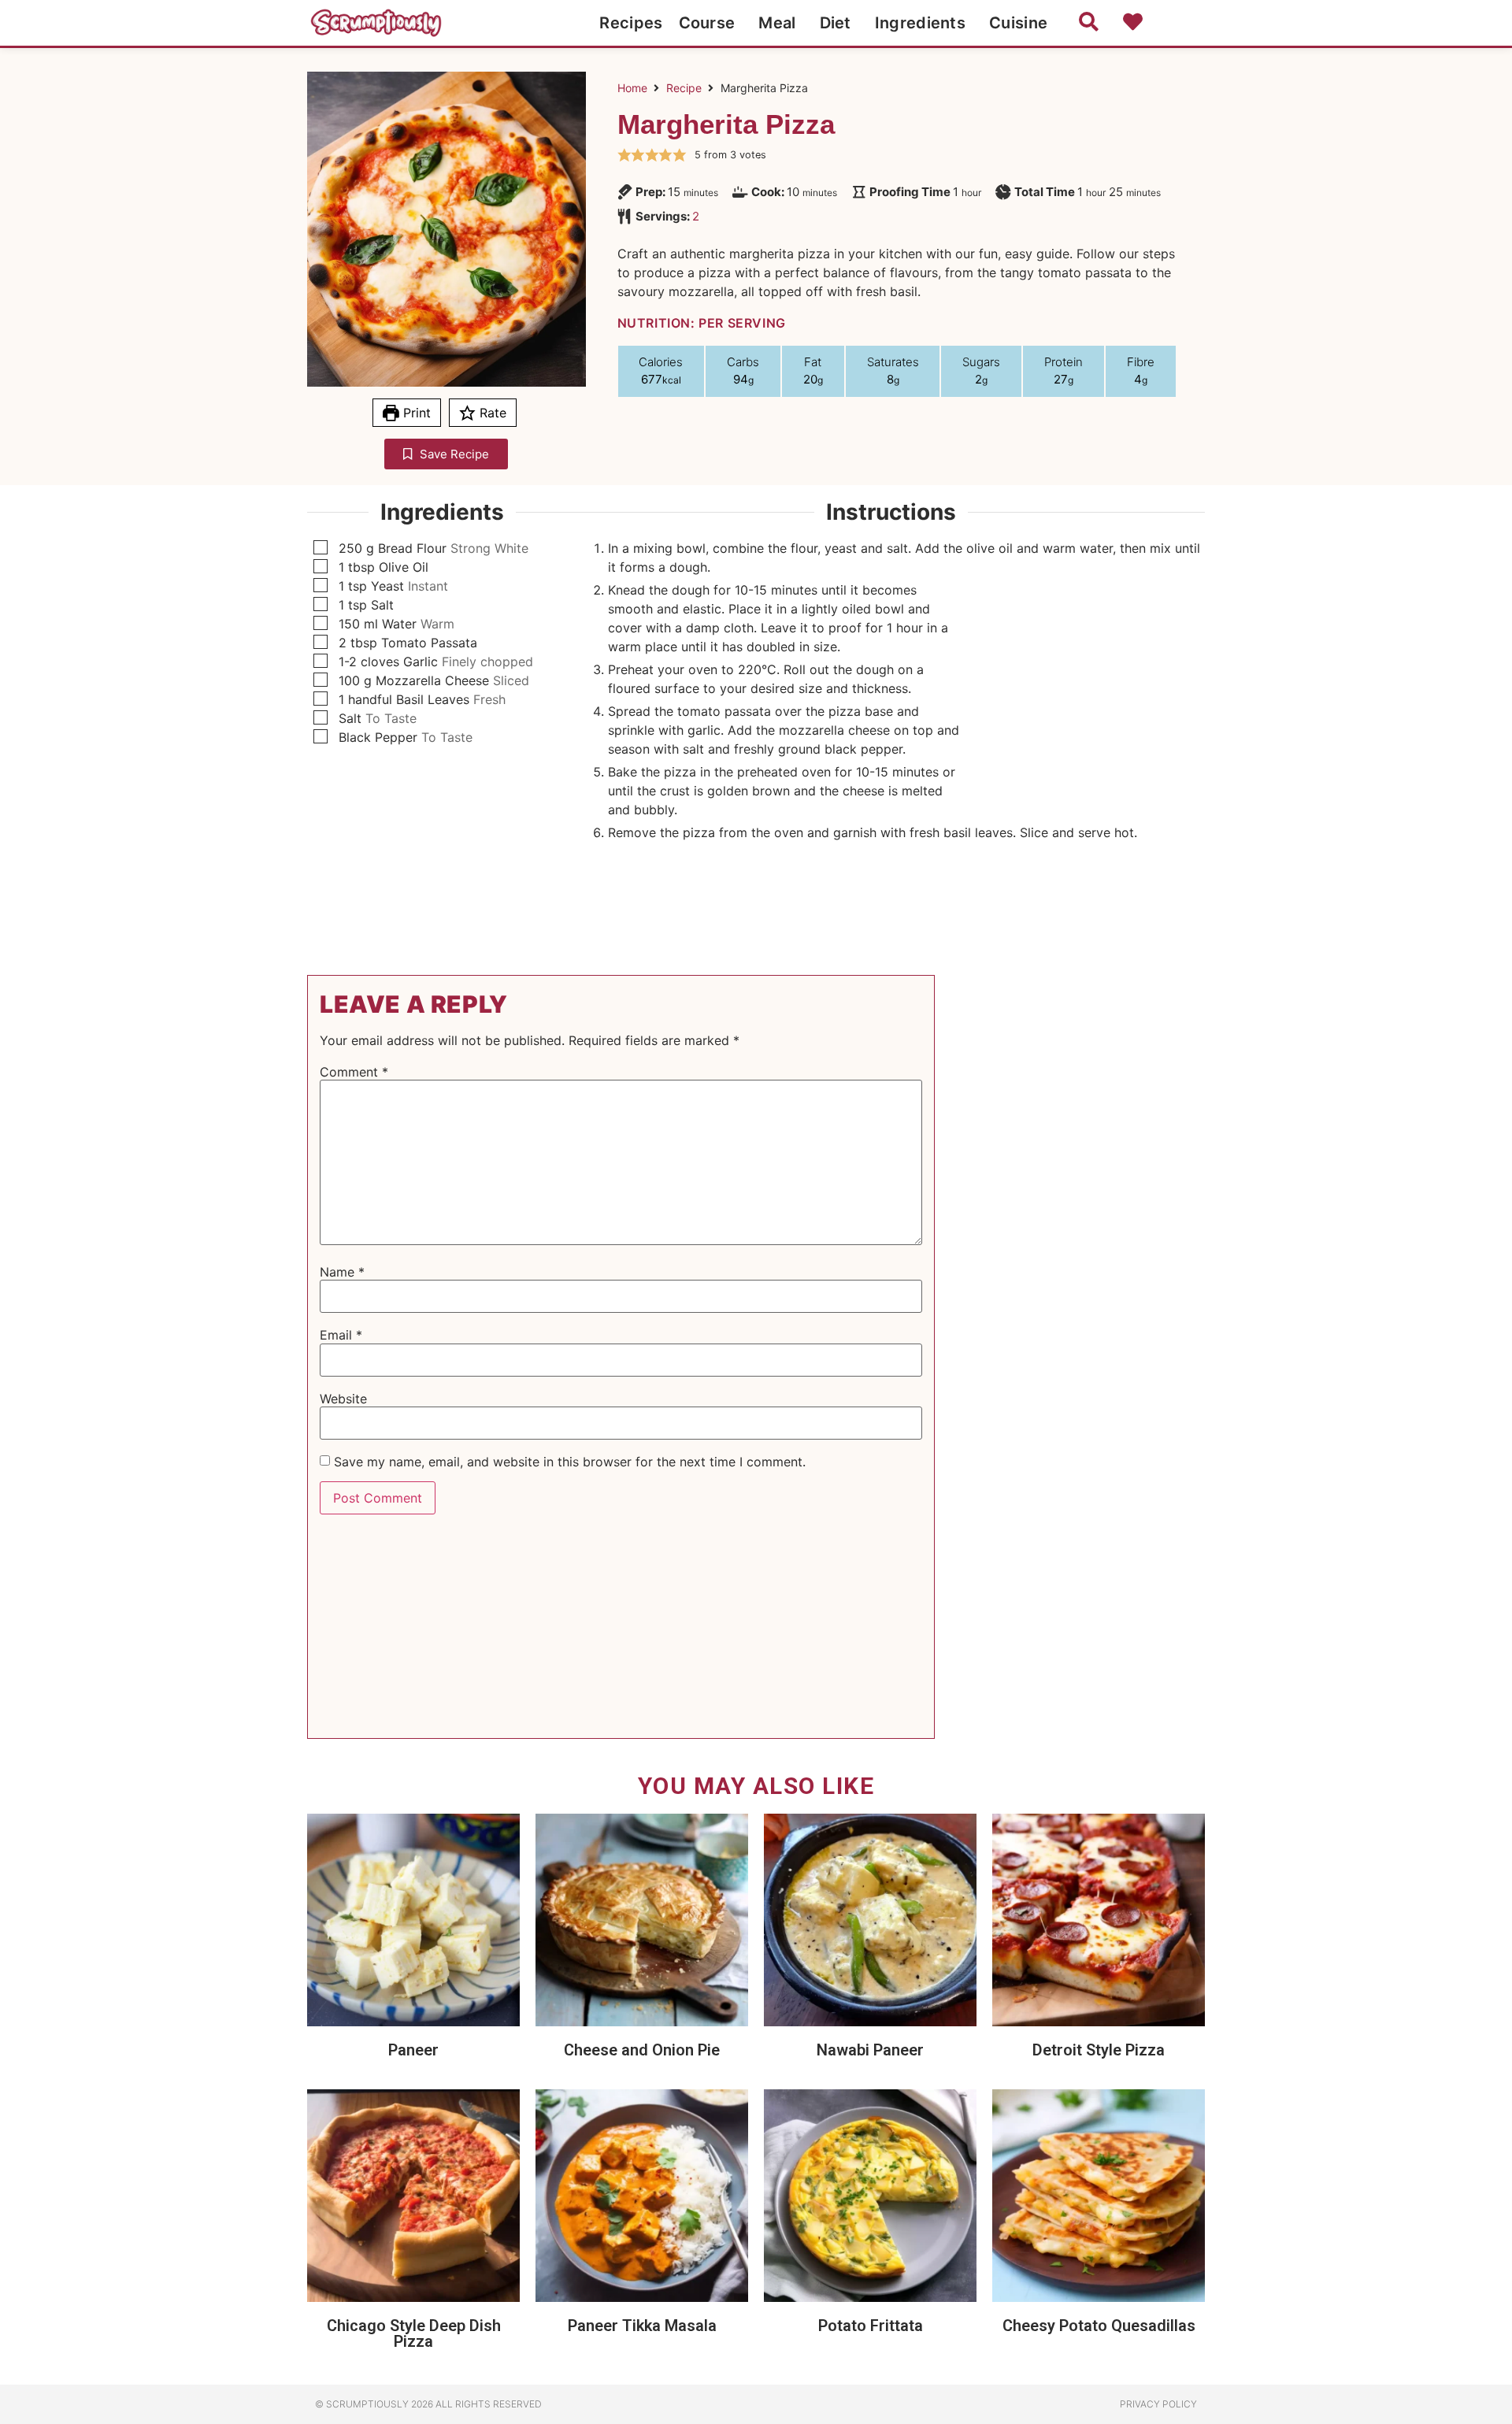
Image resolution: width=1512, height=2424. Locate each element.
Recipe (684, 88)
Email (341, 1335)
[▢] (324, 548)
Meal (777, 23)
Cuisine (1018, 23)
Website (343, 1399)
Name (342, 1272)
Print (415, 413)
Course (707, 23)
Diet (836, 23)
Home (632, 88)
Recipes (631, 23)
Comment (354, 1072)
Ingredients (920, 23)
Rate (491, 413)
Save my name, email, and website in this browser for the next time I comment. (570, 1462)
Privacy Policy (1158, 2404)
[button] (624, 155)
